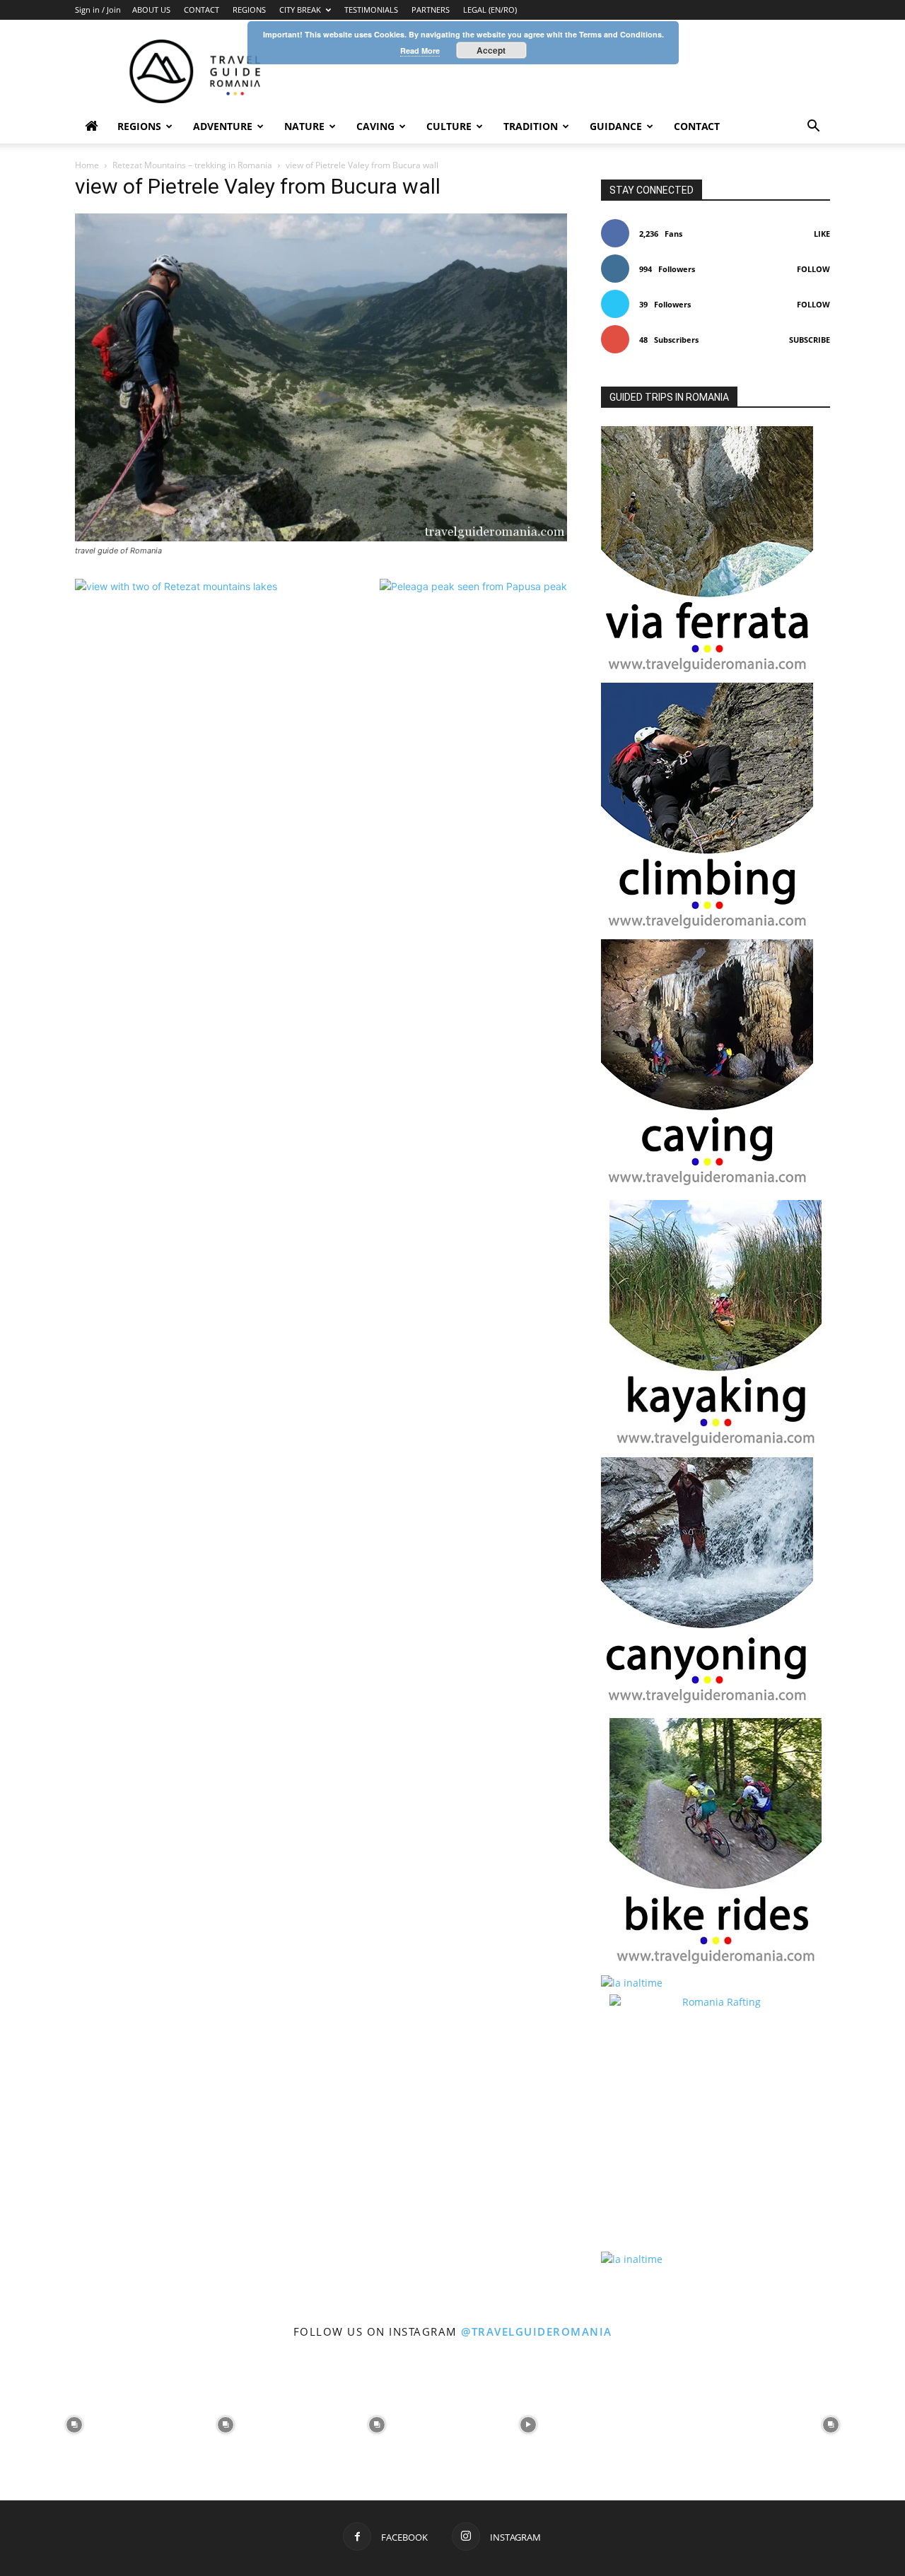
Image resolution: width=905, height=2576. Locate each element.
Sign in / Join (98, 10)
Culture (449, 126)
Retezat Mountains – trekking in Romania (192, 165)
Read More (420, 51)
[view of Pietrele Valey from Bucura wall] (321, 537)
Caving (375, 126)
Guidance (616, 126)
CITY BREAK (300, 10)
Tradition (531, 126)
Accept (491, 50)
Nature (304, 126)
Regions (139, 126)
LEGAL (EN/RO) (490, 10)
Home (87, 165)
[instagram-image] (74, 2423)
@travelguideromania (537, 2331)
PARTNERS (431, 10)
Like (822, 234)
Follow (813, 269)
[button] (813, 128)
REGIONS (249, 10)
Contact (697, 126)
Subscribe (810, 340)
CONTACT (202, 10)
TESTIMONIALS (371, 10)
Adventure (223, 126)
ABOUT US (151, 10)
